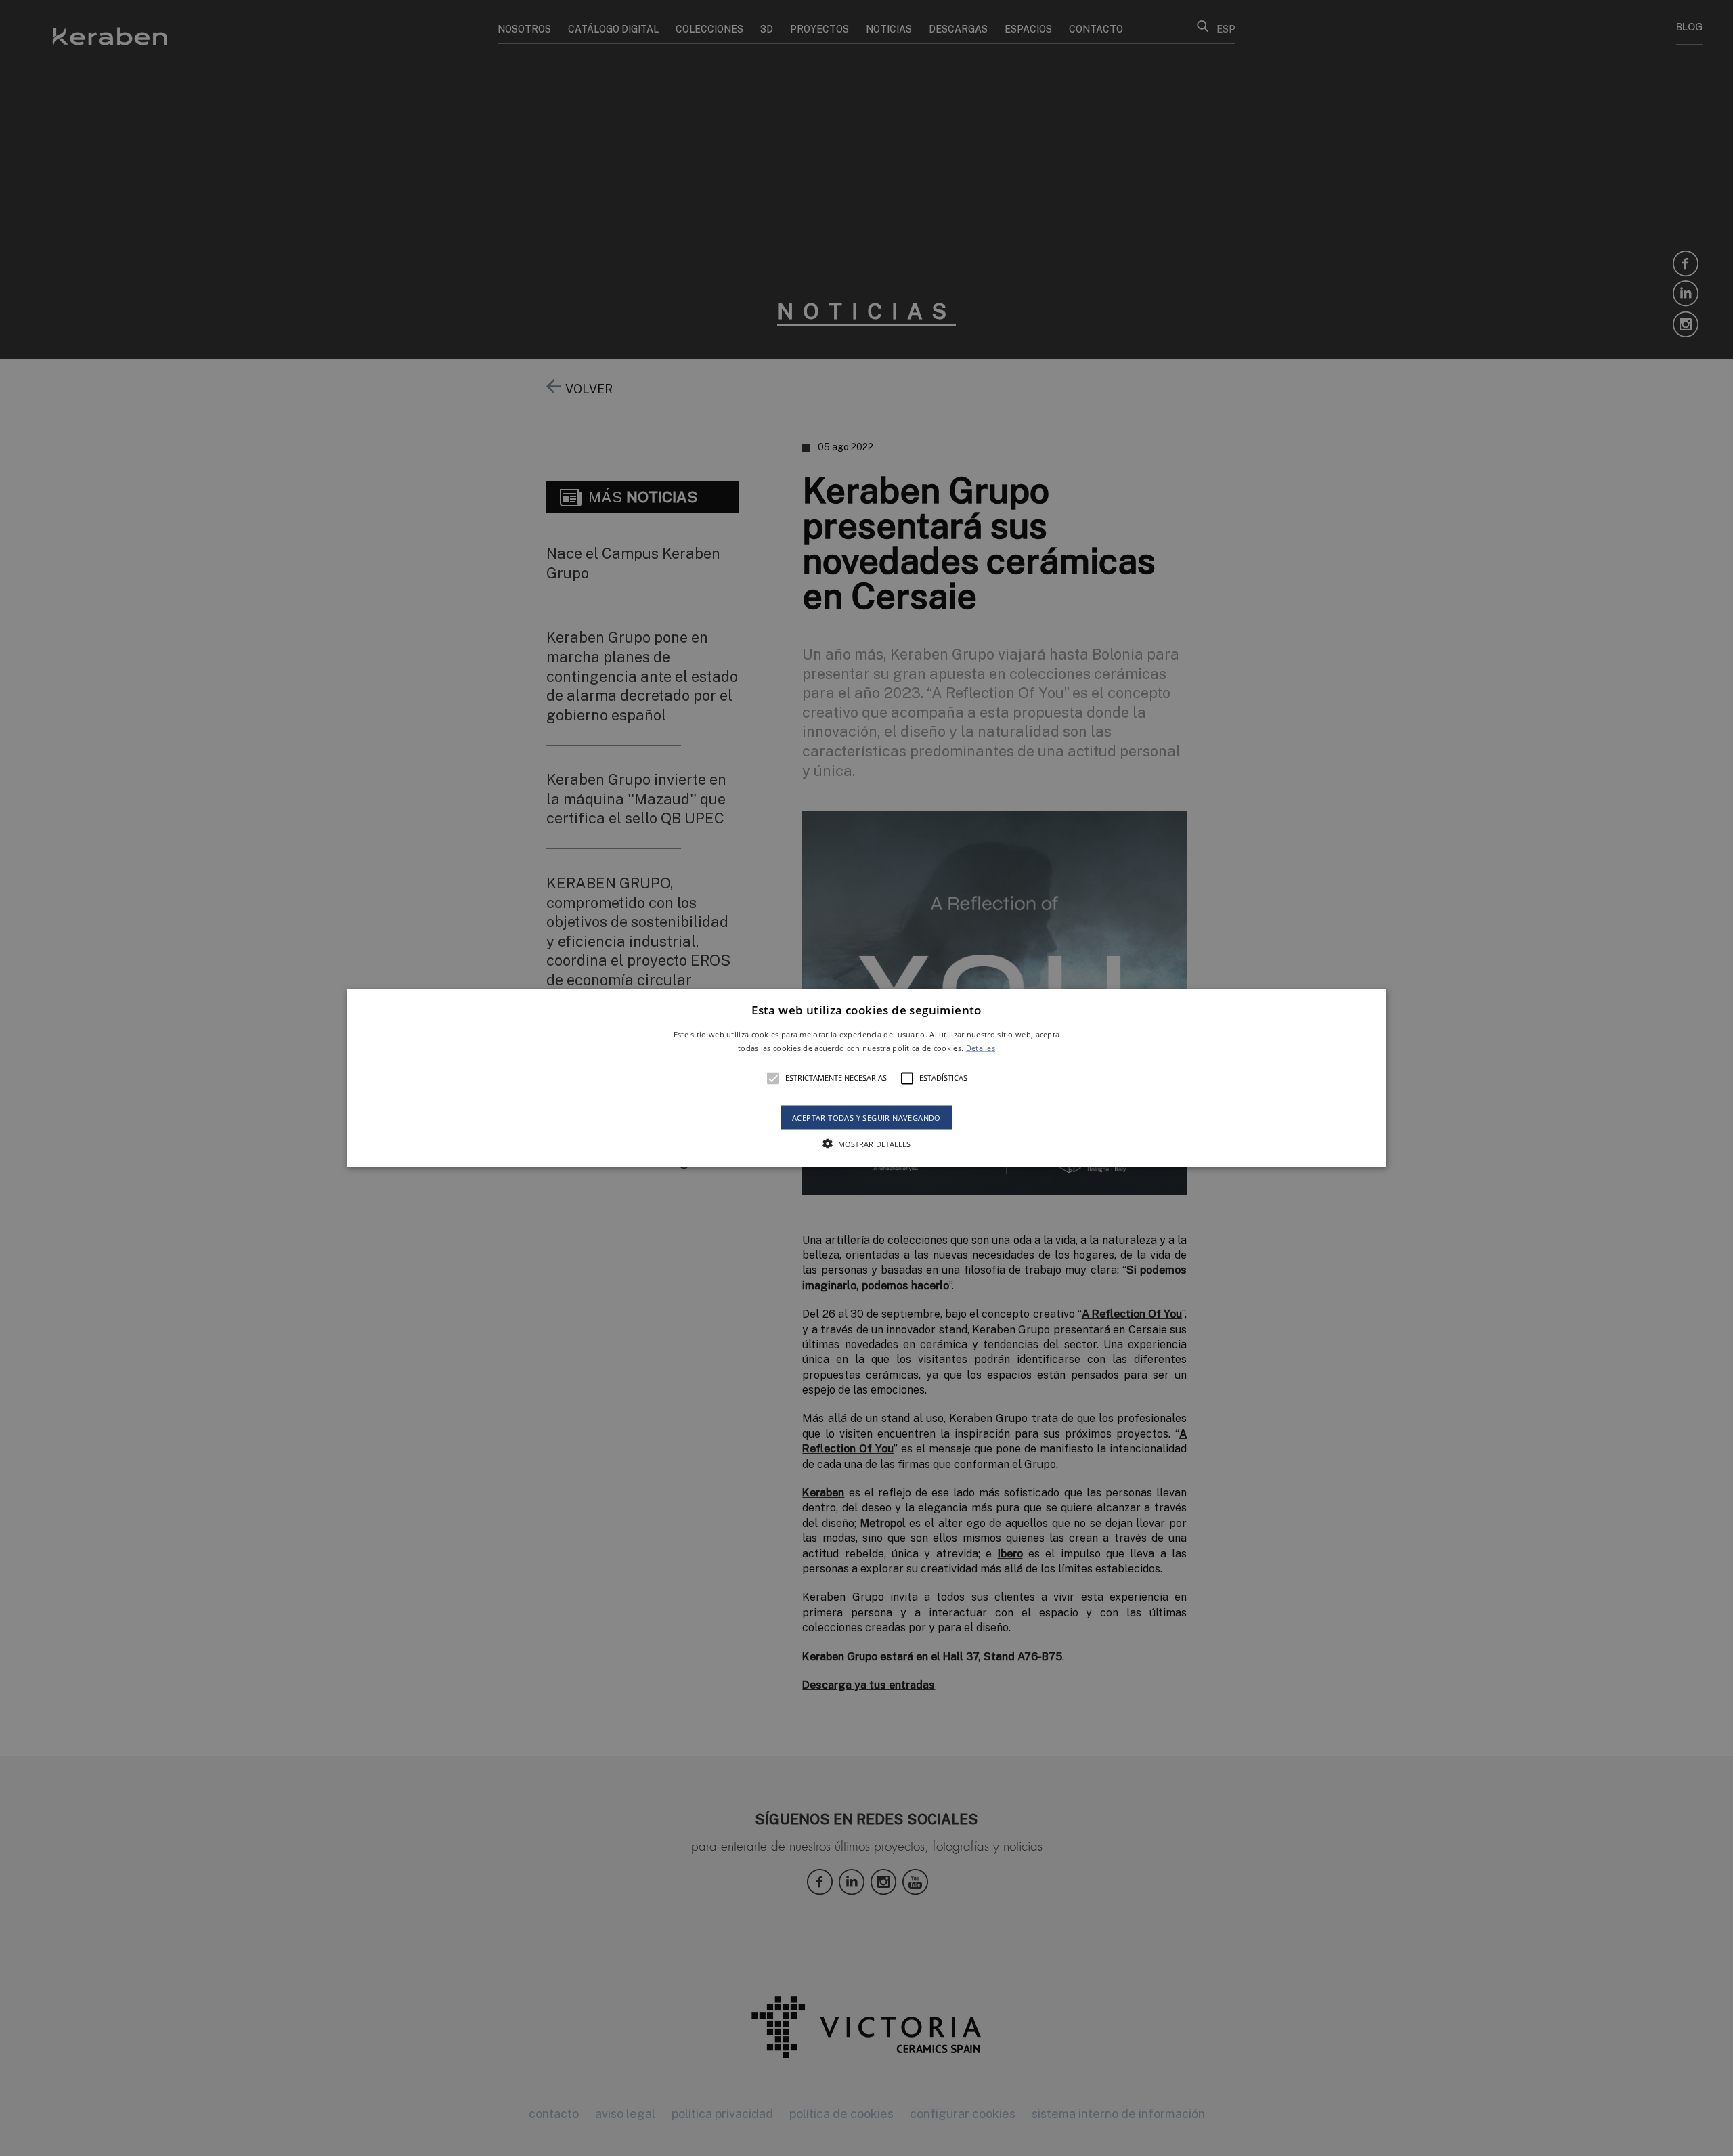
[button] (866, 1078)
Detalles (981, 1047)
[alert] (866, 1078)
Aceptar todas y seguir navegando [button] (866, 1117)
